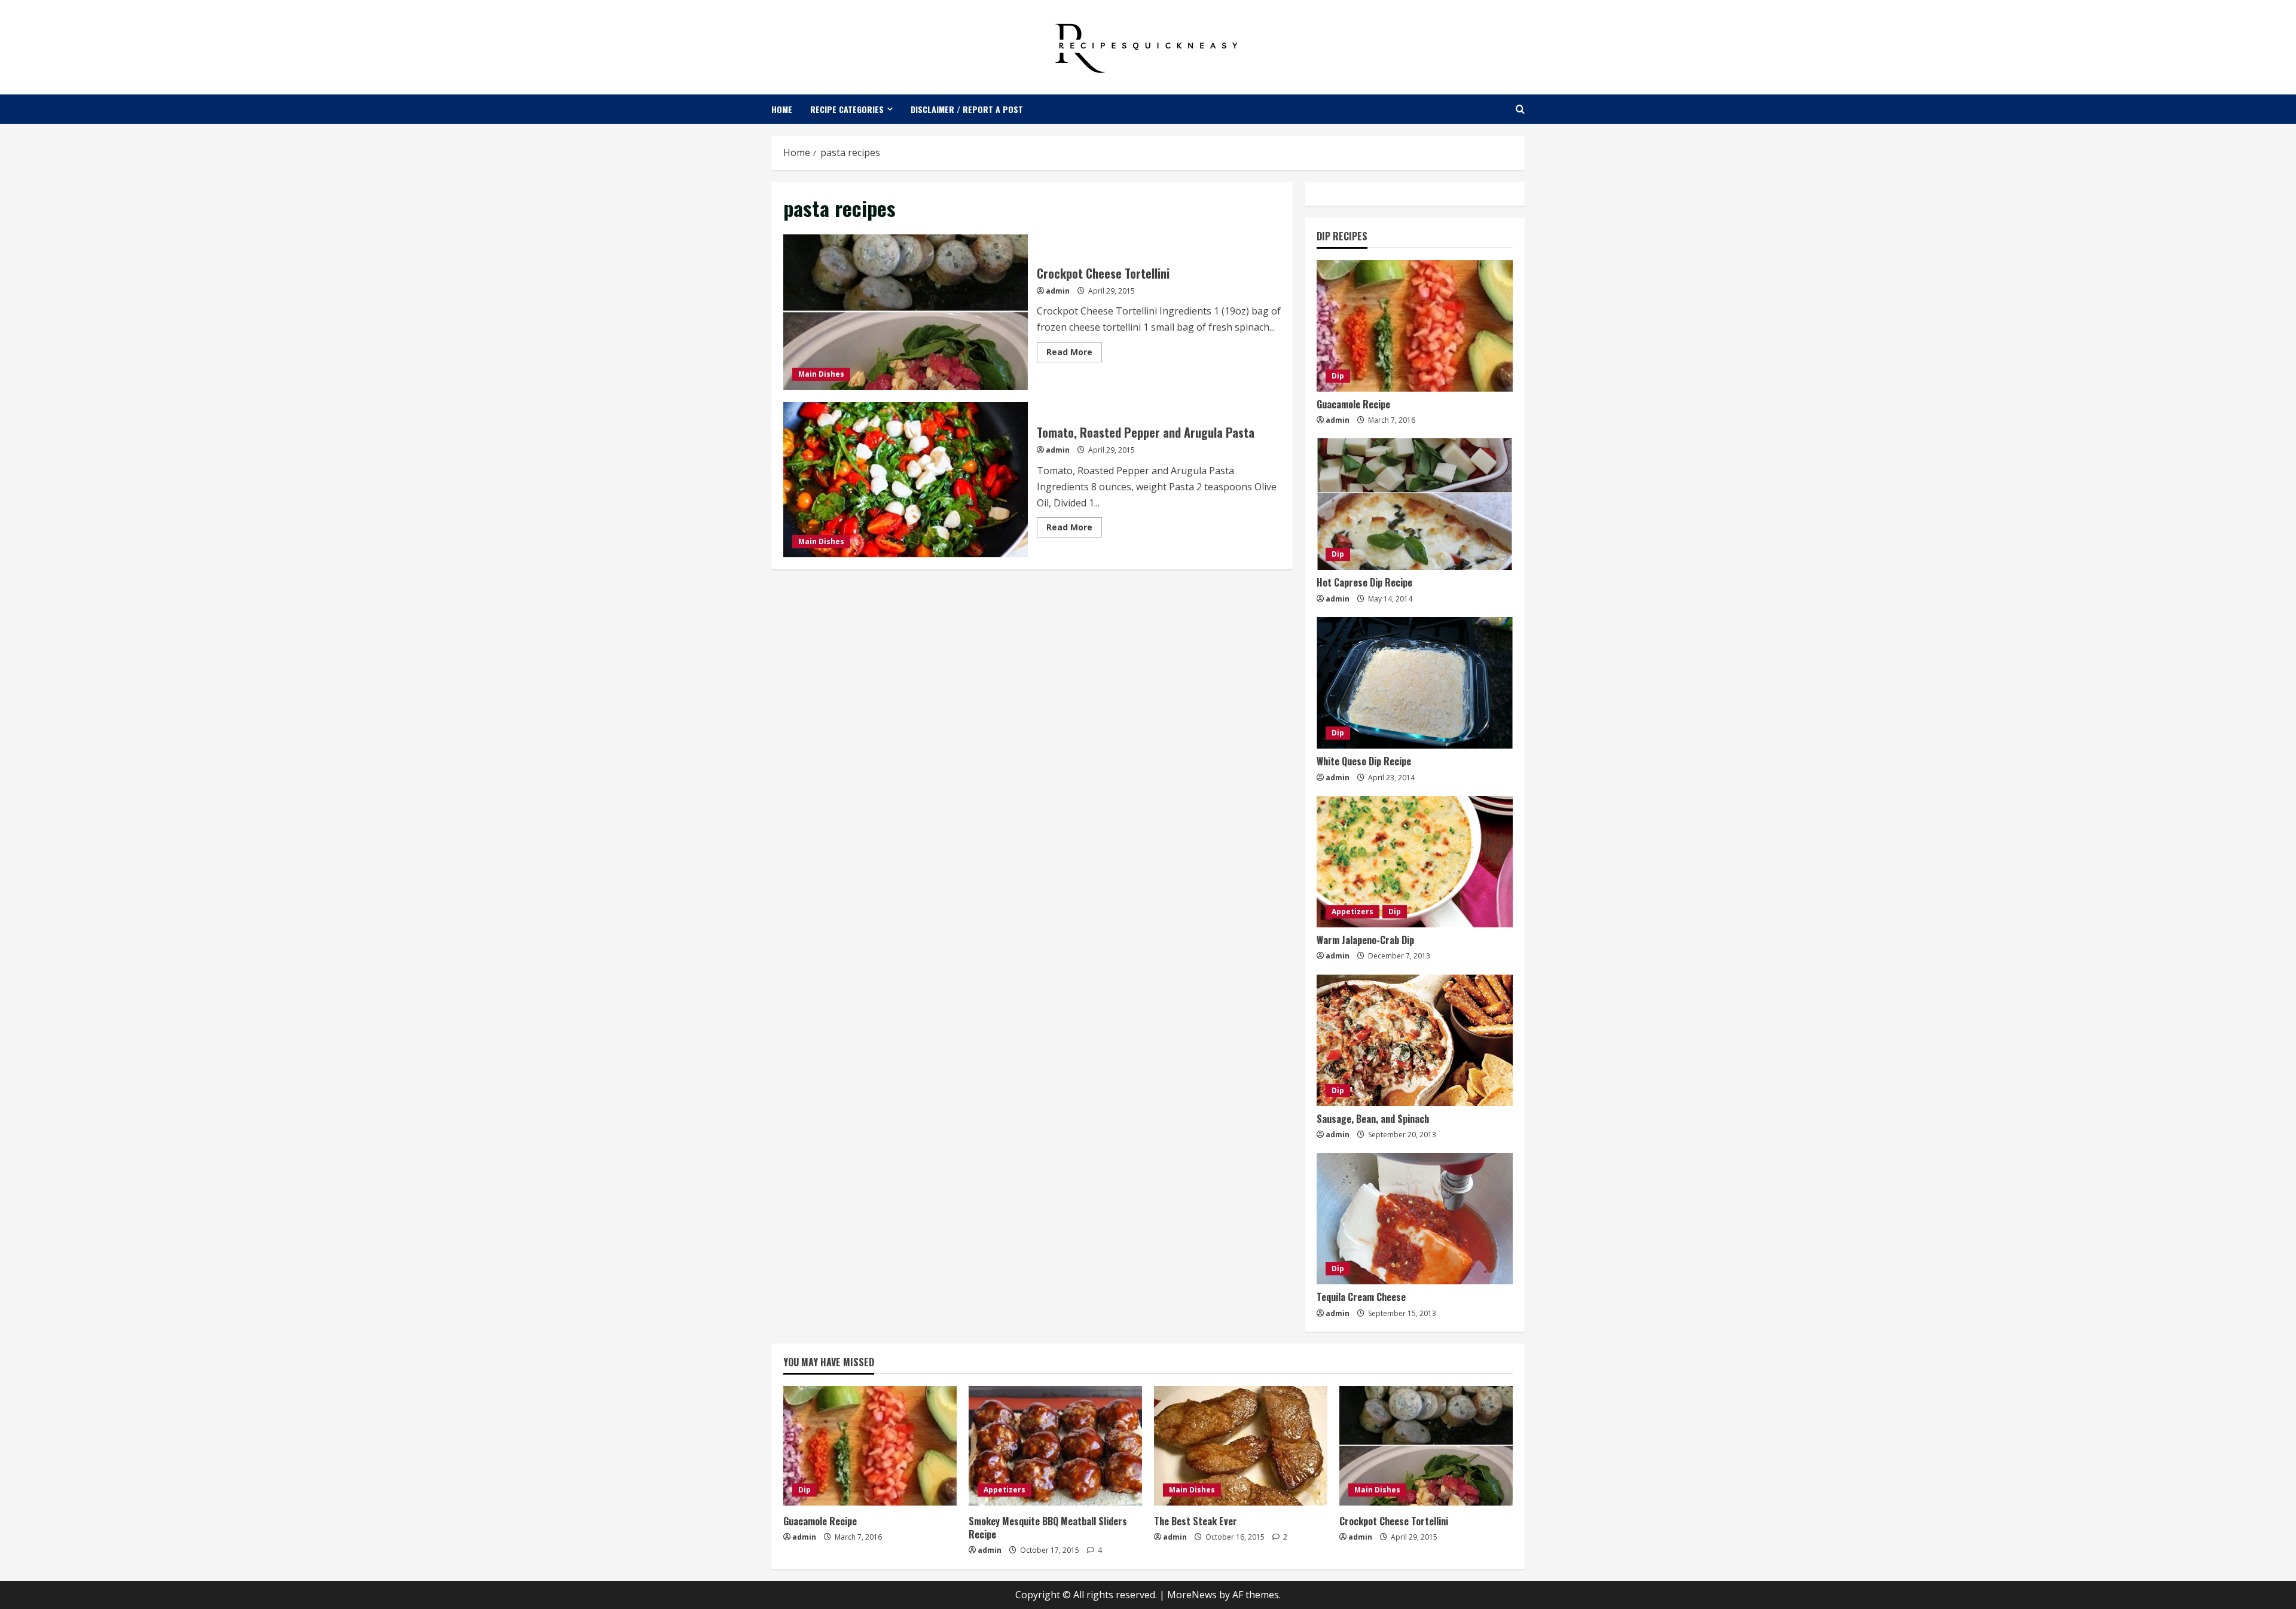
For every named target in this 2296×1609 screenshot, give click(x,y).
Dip (1338, 376)
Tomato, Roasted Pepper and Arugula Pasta (906, 480)
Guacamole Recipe (1353, 404)
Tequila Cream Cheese (1361, 1297)
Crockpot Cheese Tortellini (906, 312)
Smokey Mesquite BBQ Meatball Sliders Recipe (1048, 1528)
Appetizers (1352, 912)
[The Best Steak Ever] (1241, 1446)
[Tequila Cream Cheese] (1415, 1219)
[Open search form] (1520, 109)
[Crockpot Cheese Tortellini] (1426, 1446)
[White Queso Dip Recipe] (1415, 683)
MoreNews (1192, 1595)
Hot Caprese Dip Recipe (1364, 582)
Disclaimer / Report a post (967, 109)
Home (782, 109)
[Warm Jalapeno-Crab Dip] (1415, 862)
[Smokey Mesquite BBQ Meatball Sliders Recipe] (1055, 1446)
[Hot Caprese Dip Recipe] (1415, 504)
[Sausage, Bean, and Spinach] (1415, 1040)
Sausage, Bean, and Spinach (1373, 1119)
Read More (1074, 354)
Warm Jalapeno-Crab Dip (1365, 940)
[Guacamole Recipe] (1415, 326)
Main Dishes (821, 374)
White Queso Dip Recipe (1364, 761)
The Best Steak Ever (1196, 1521)
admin (1058, 291)
